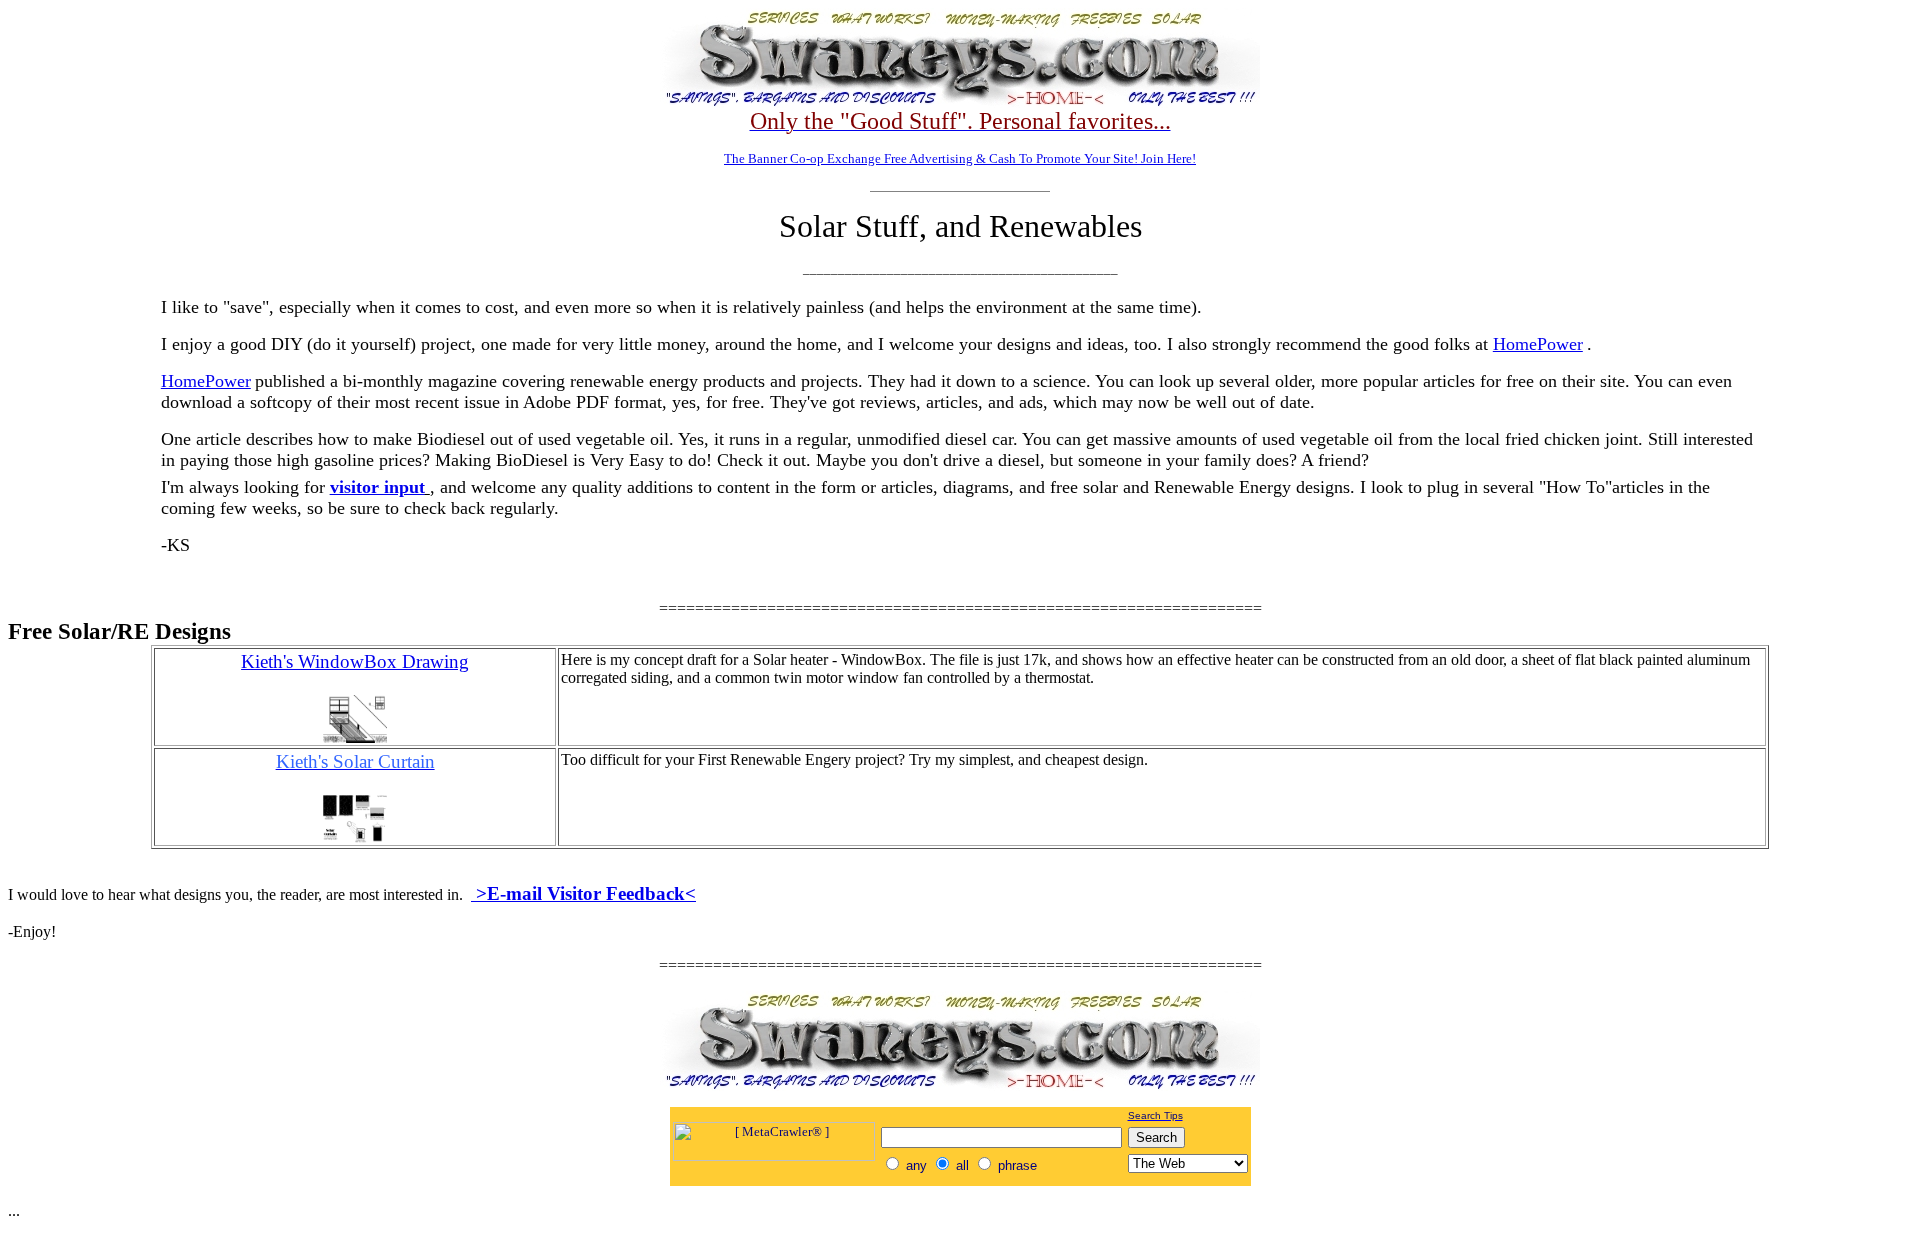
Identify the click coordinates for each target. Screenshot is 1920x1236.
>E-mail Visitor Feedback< (583, 893)
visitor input (377, 487)
